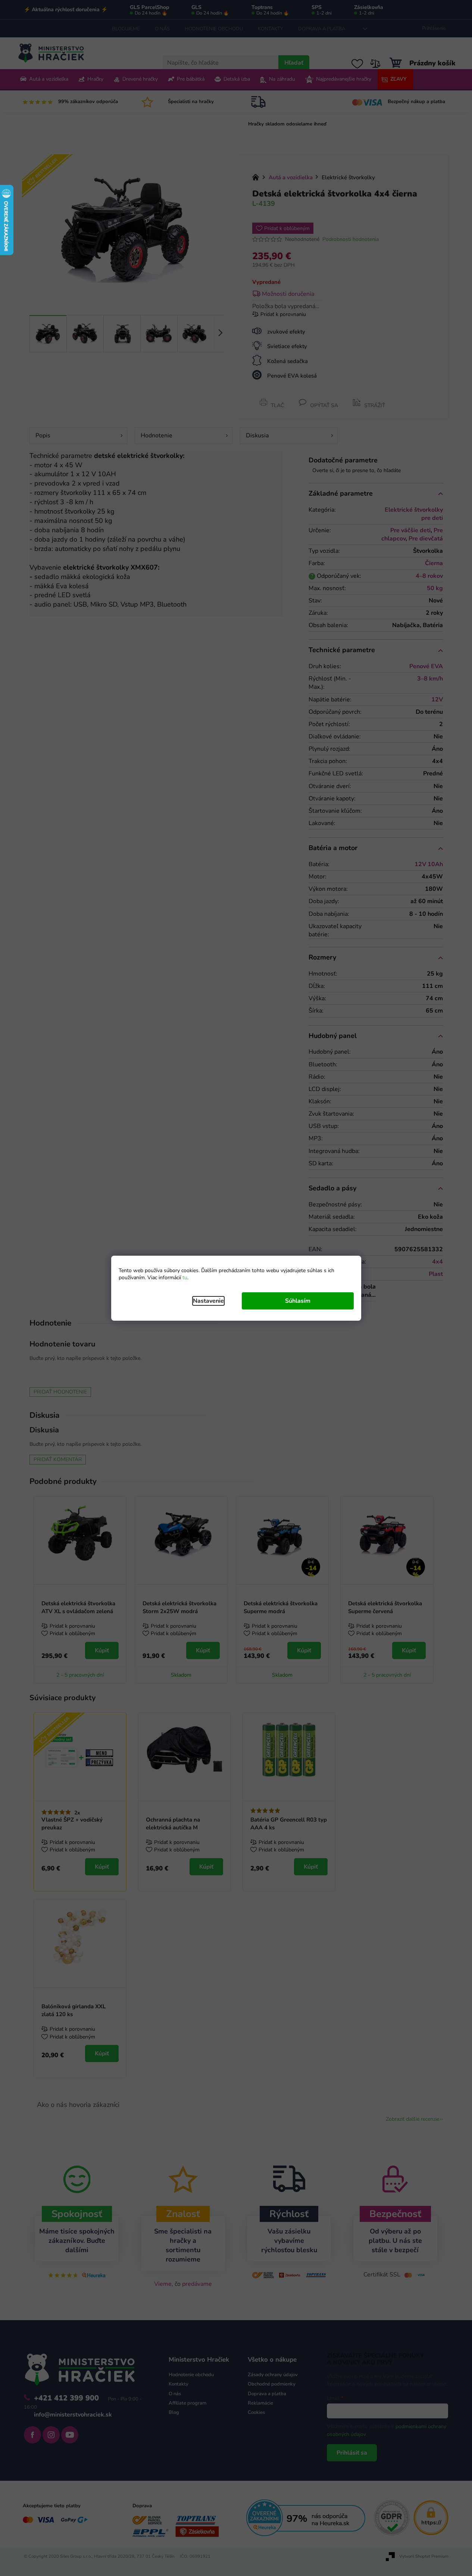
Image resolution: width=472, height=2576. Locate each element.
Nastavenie (208, 1301)
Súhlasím (298, 1301)
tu (185, 1278)
